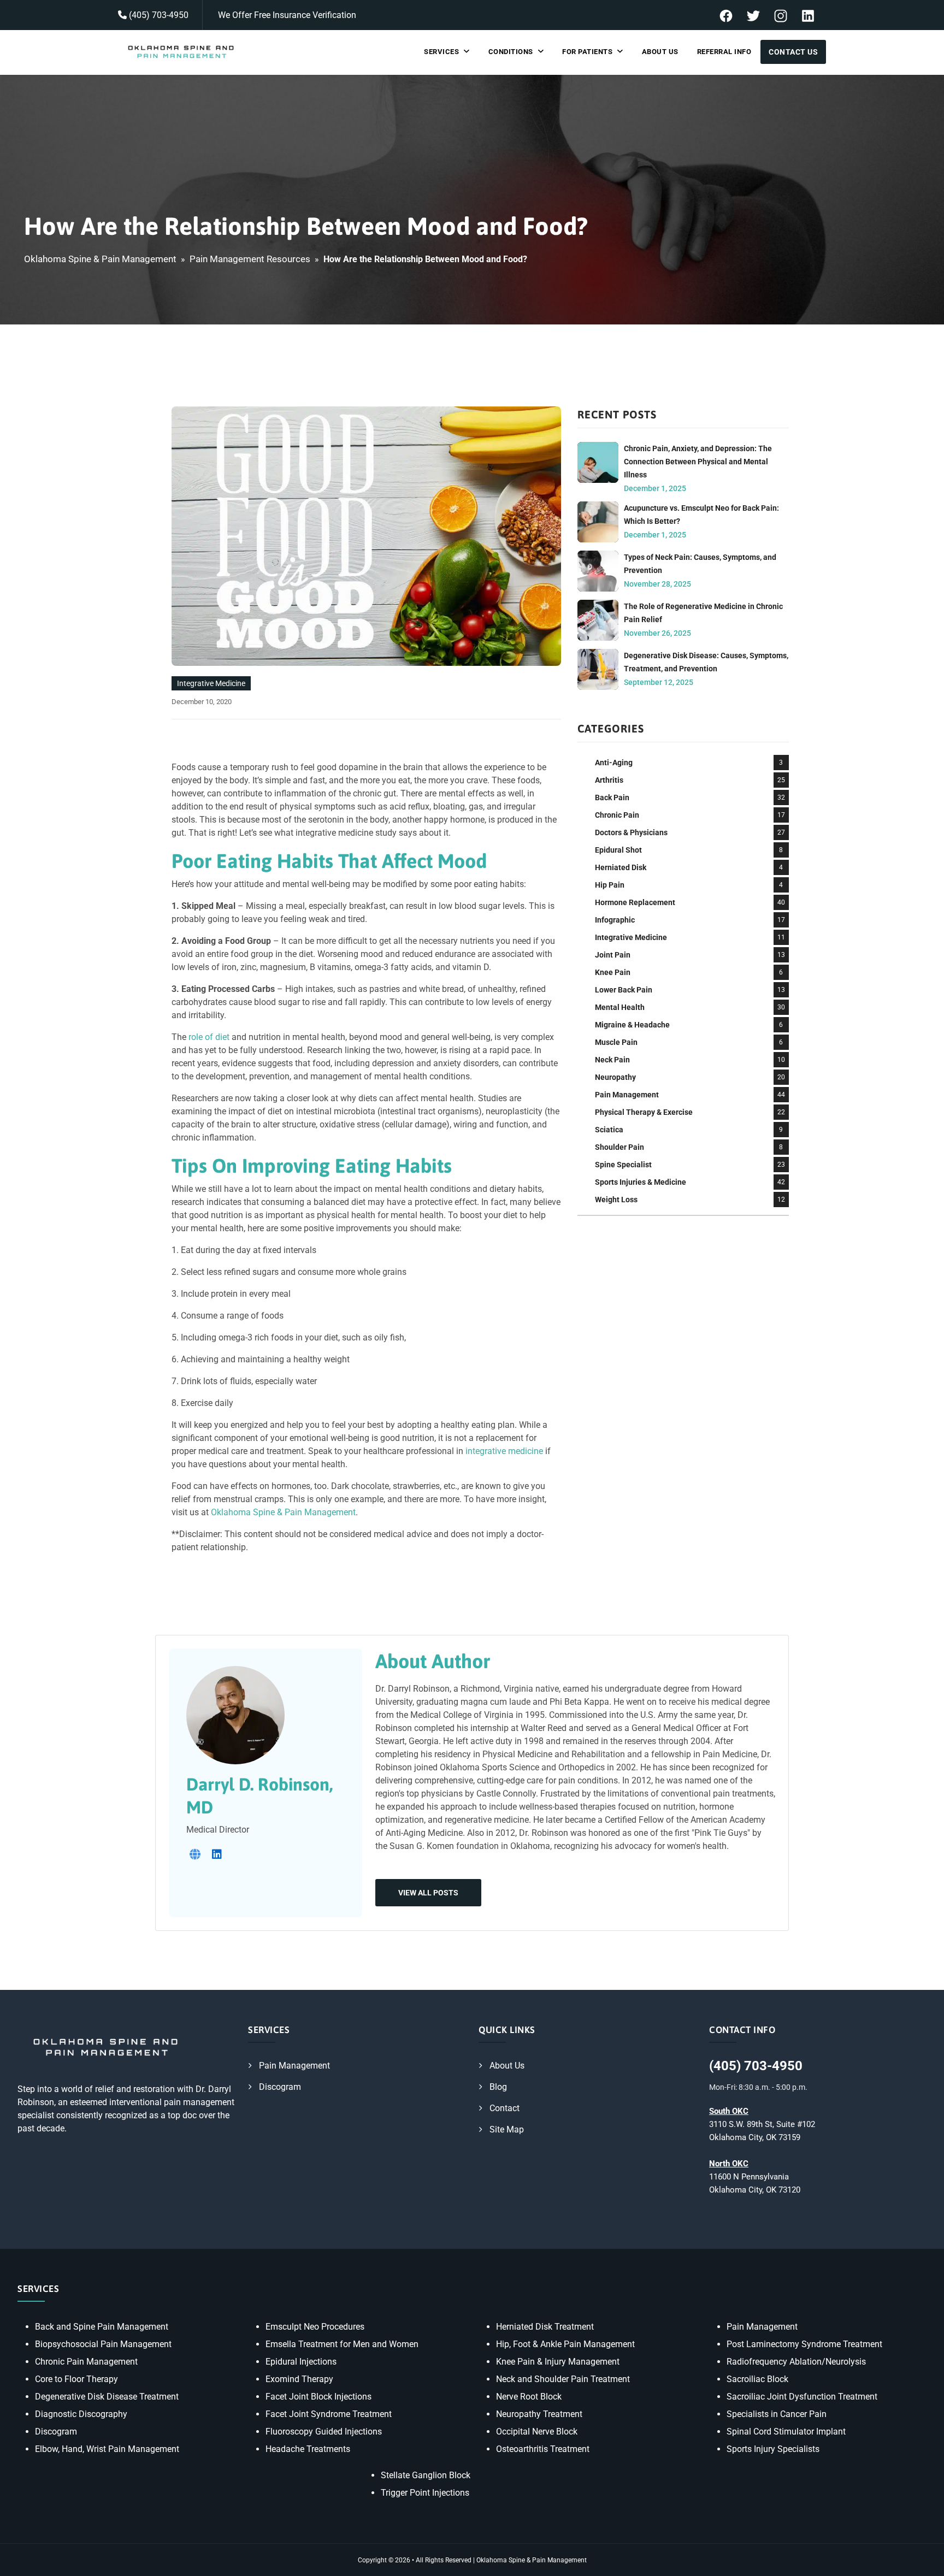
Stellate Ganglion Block (426, 2475)
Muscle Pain (616, 1042)
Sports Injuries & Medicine (641, 1182)
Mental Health (620, 1007)
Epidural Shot (618, 850)
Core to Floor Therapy (76, 2379)
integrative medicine (504, 1451)
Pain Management (627, 1095)
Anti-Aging (614, 763)
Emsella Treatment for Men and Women (342, 2344)
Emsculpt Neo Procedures (315, 2327)
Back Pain (612, 797)
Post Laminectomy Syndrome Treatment (804, 2344)
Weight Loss (616, 1200)
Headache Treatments (308, 2449)
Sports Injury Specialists (773, 2449)
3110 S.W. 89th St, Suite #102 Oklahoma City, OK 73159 (762, 2124)
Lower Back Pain (624, 990)
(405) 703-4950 (158, 15)
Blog (498, 2087)
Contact (505, 2108)
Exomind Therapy (299, 2379)
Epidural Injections (301, 2362)
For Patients (587, 52)
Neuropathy (615, 1077)
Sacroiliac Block (757, 2379)
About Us (660, 52)
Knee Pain (613, 972)
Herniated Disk (621, 867)
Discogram (280, 2087)
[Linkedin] (217, 1854)
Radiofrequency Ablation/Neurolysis (796, 2362)
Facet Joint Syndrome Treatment (329, 2414)
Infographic (615, 920)
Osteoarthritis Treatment (543, 2449)
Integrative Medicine (211, 683)
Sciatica (609, 1130)
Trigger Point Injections (425, 2493)
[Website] (195, 1854)
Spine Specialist (623, 1165)
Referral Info (724, 52)
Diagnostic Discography (81, 2414)
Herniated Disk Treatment (545, 2327)
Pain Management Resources (250, 259)
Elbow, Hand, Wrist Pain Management (107, 2449)
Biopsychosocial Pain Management (103, 2344)
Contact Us (793, 52)
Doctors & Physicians (631, 832)
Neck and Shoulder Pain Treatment (563, 2379)
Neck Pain (612, 1060)
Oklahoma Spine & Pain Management (100, 259)
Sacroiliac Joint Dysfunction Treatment (802, 2397)
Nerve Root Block (529, 2397)
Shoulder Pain (619, 1147)
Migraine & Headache (632, 1025)
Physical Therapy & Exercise (644, 1112)
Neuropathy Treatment (539, 2414)
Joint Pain (613, 955)
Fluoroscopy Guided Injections (324, 2432)
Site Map (507, 2129)
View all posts (428, 1893)
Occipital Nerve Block (537, 2432)
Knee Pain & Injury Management (558, 2362)
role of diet (209, 1037)
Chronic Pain (617, 815)
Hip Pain (610, 885)
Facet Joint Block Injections (318, 2397)
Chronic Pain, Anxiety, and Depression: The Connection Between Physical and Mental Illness (698, 462)
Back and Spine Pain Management (102, 2327)
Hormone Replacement (635, 902)
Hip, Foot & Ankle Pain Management (565, 2344)
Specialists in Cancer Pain (777, 2414)
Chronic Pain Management (86, 2362)
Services (441, 52)
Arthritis (609, 780)
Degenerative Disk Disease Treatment (107, 2397)
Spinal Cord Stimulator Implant (786, 2432)
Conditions (511, 52)
